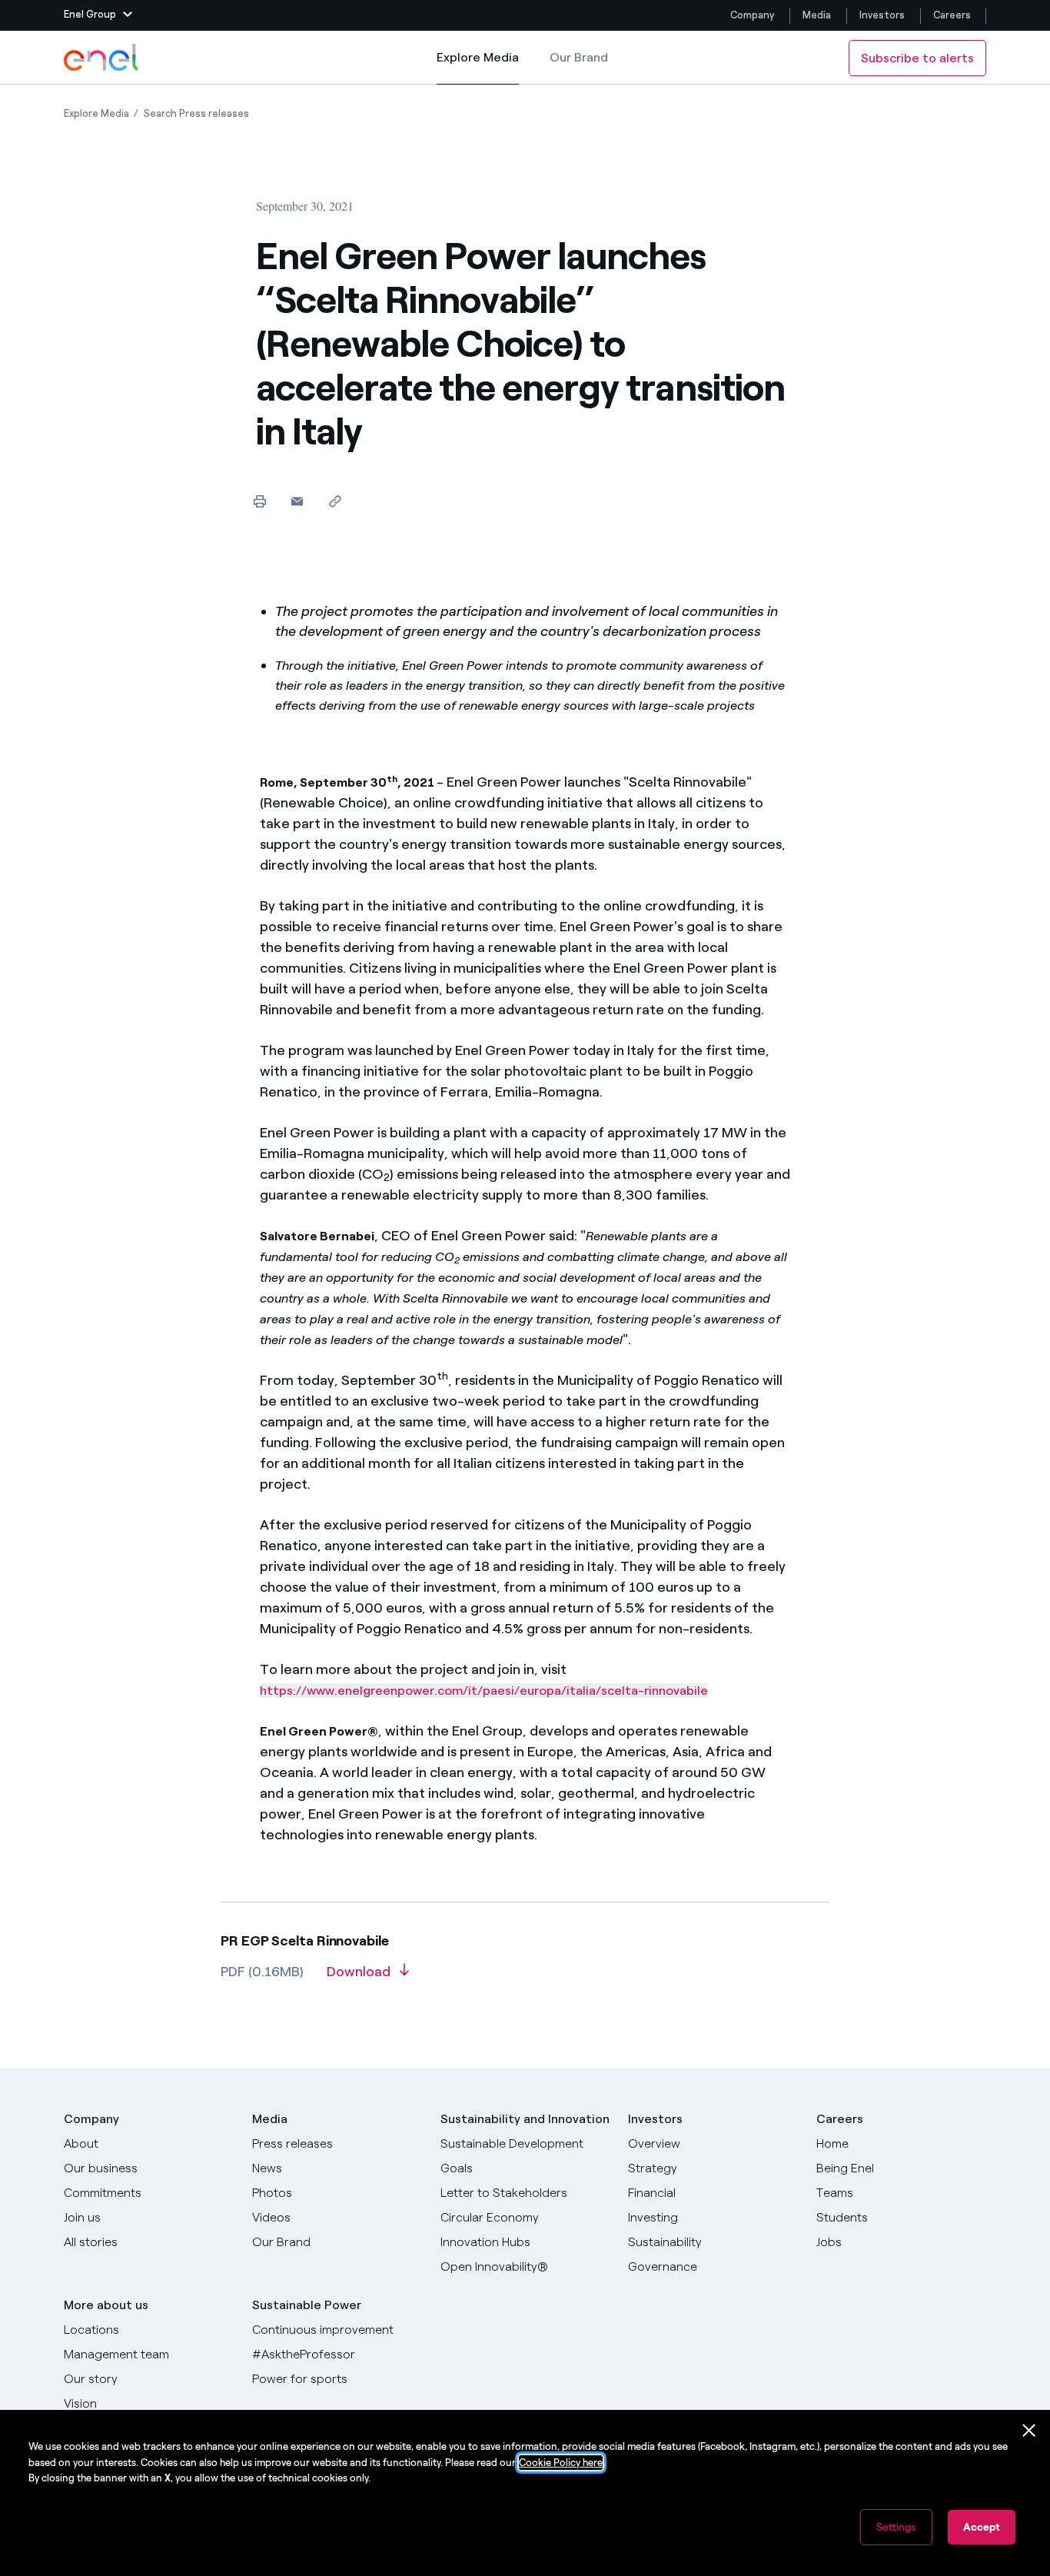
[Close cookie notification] (1029, 2431)
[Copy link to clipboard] (335, 501)
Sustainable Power (307, 2305)
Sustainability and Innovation (525, 2119)
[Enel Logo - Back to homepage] (102, 58)
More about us (106, 2305)
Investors (882, 15)
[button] (98, 15)
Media (817, 15)
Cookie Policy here (561, 2463)
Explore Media (478, 67)
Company (752, 15)
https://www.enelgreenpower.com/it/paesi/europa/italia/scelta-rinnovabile (484, 1691)
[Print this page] (259, 501)
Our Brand (579, 57)
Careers (953, 15)
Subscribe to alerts (917, 58)
